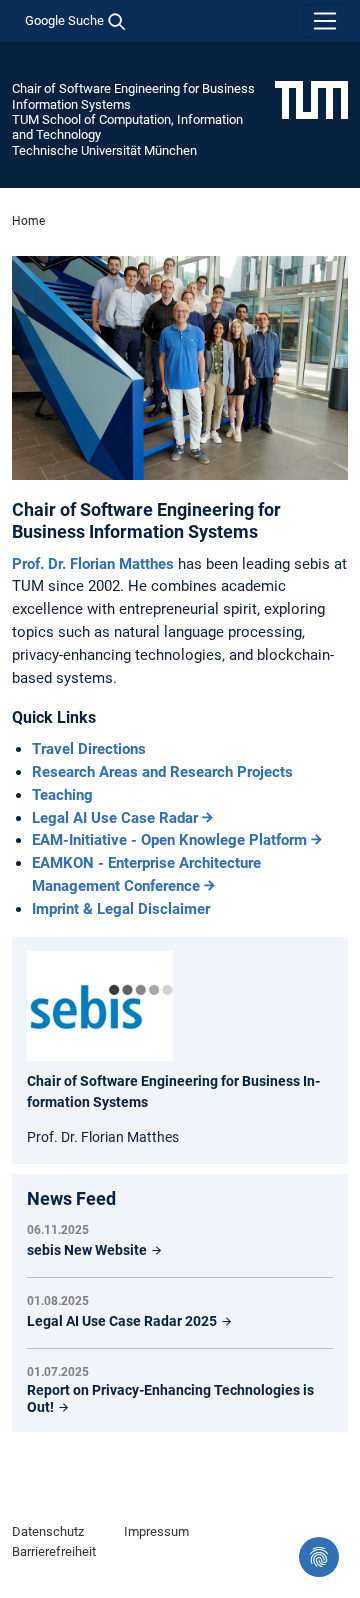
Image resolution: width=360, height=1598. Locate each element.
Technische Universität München (104, 150)
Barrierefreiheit (54, 1551)
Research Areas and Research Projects (162, 772)
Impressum (156, 1531)
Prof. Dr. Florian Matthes (95, 564)
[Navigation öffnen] (325, 21)
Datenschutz (48, 1531)
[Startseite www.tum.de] (311, 99)
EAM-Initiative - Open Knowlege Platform (169, 840)
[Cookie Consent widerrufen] (319, 1557)
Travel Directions (89, 749)
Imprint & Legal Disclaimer (121, 909)
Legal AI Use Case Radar (115, 818)
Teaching (62, 795)
